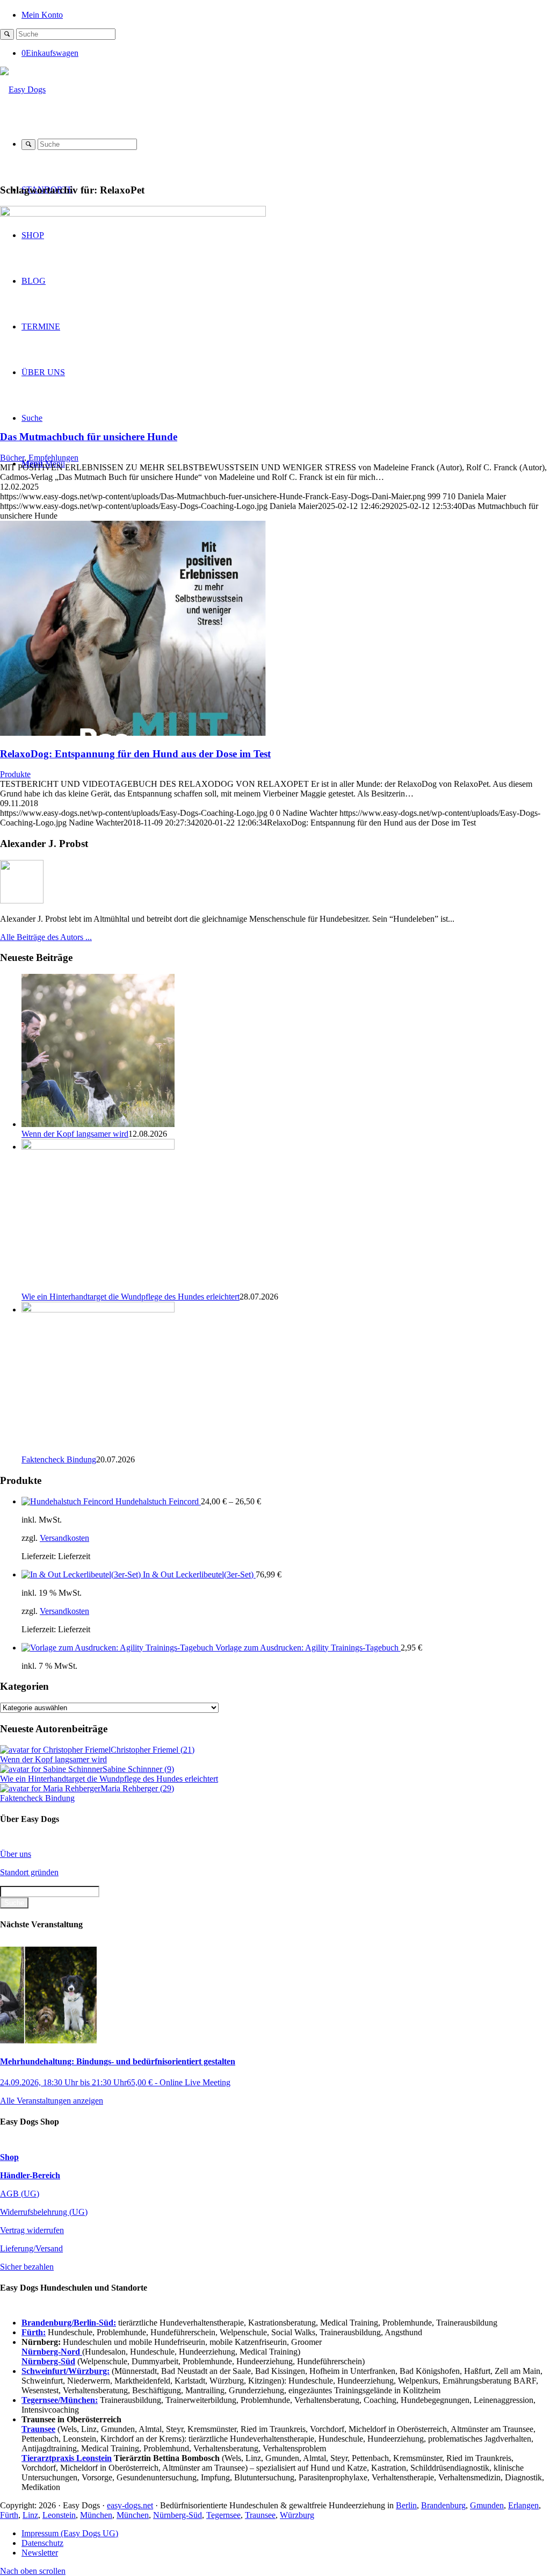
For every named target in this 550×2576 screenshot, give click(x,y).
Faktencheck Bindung (59, 1459)
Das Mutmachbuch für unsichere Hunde (89, 437)
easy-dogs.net (130, 2505)
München (96, 2515)
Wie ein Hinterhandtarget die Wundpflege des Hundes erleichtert (131, 1297)
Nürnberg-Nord (52, 2352)
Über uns (16, 1854)
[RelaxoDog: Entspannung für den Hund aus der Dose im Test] (133, 733)
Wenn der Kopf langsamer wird (75, 1134)
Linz (30, 2515)
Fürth (9, 2515)
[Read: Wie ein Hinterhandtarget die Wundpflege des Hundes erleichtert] (98, 1147)
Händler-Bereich (30, 2175)
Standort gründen (29, 1872)
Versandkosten (64, 1538)
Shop (9, 2157)
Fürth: (34, 2332)
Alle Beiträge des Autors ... (46, 937)
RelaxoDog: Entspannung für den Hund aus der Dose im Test (135, 754)
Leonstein (59, 2515)
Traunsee (260, 2515)
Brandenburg (443, 2505)
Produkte (15, 774)
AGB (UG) (20, 2194)
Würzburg (297, 2515)
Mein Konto (42, 15)
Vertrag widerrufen (32, 2230)
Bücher (12, 458)
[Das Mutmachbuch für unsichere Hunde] (133, 214)
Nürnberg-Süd (178, 2515)
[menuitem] (286, 14)
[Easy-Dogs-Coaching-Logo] (23, 89)
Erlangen (523, 2505)
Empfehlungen (53, 458)
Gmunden (487, 2505)
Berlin (406, 2505)
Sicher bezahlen (27, 2267)
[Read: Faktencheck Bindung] (98, 1309)
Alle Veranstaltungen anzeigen (52, 2101)
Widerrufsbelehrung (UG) (44, 2212)
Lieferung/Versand (31, 2248)
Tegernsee (223, 2515)
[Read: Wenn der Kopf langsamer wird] (98, 1124)
